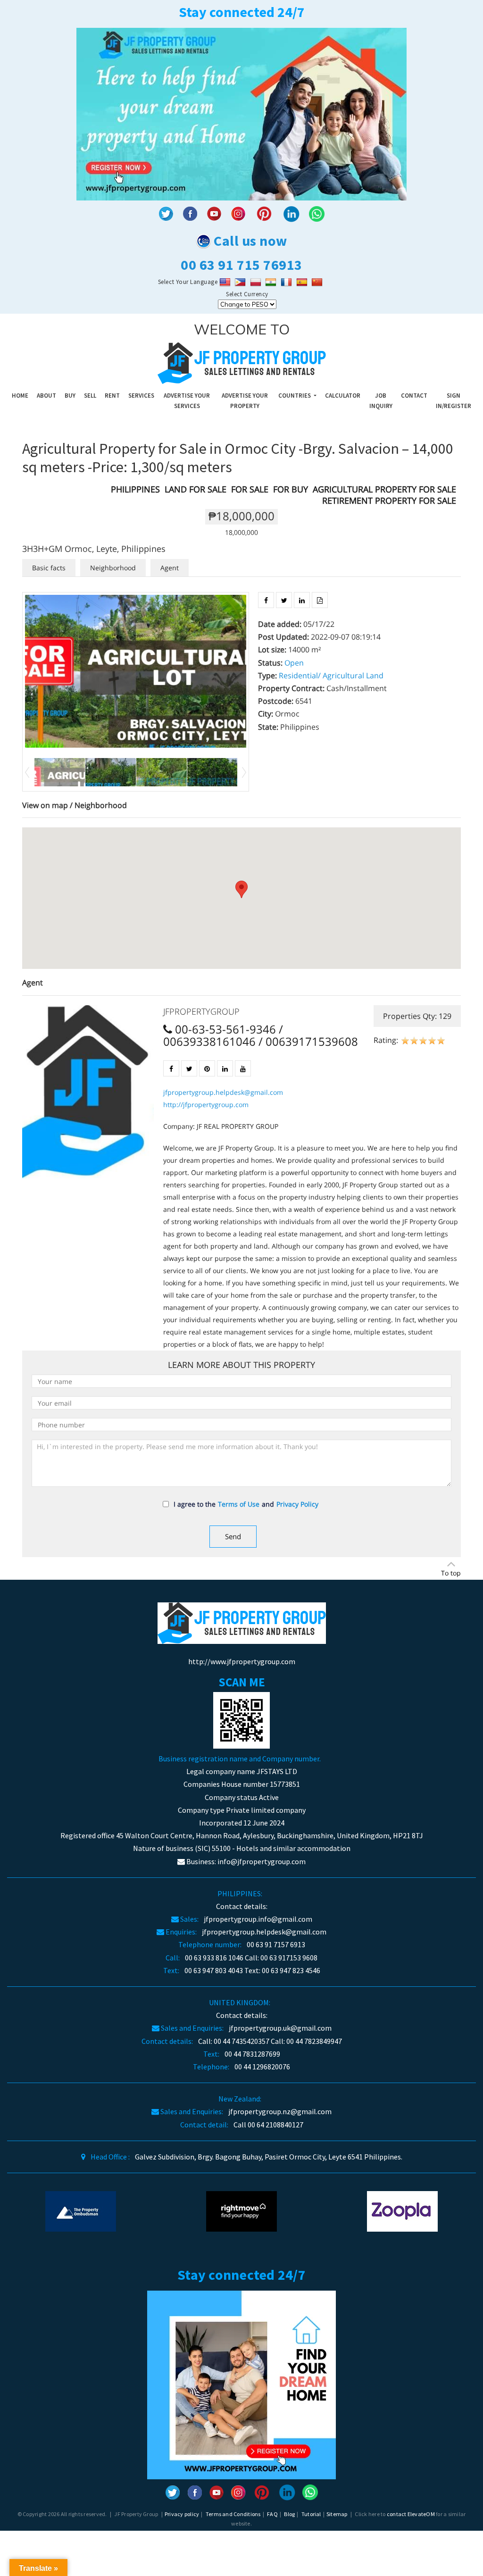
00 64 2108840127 (275, 2125)
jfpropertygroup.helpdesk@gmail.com (223, 1092)
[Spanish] (303, 282)
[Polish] (257, 282)
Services (141, 396)
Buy (70, 396)
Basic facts (49, 568)
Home (20, 396)
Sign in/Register (454, 401)
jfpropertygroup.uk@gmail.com (280, 2028)
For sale (250, 489)
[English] (226, 282)
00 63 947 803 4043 (214, 1970)
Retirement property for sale (389, 500)
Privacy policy (182, 2514)
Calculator (343, 396)
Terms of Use (239, 1504)
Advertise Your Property (245, 401)
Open (294, 663)
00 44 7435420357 (241, 2041)
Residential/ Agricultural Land (331, 675)
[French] (287, 282)
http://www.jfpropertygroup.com (242, 1661)
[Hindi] (272, 282)
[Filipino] (241, 282)
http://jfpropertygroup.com (206, 1105)
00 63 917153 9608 (289, 1958)
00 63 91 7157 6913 (276, 1944)
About (46, 396)
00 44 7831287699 (252, 2054)
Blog (289, 2514)
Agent (170, 568)
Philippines (135, 489)
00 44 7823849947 (314, 2041)
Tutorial (311, 2514)
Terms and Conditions (233, 2514)
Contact (414, 396)
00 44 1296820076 (262, 2067)
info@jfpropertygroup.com (262, 1861)
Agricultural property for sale (384, 489)
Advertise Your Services (187, 401)
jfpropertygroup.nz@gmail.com (280, 2111)
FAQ (272, 2514)
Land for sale (196, 489)
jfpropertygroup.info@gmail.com (258, 1919)
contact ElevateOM (411, 2514)
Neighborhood (113, 568)
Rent (112, 396)
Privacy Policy (297, 1504)
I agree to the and (246, 1504)
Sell (90, 396)
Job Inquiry (381, 401)
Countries (295, 396)
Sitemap (337, 2514)
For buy (291, 489)
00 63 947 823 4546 (291, 1970)
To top (451, 1573)
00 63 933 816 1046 (214, 1958)
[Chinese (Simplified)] (318, 282)
